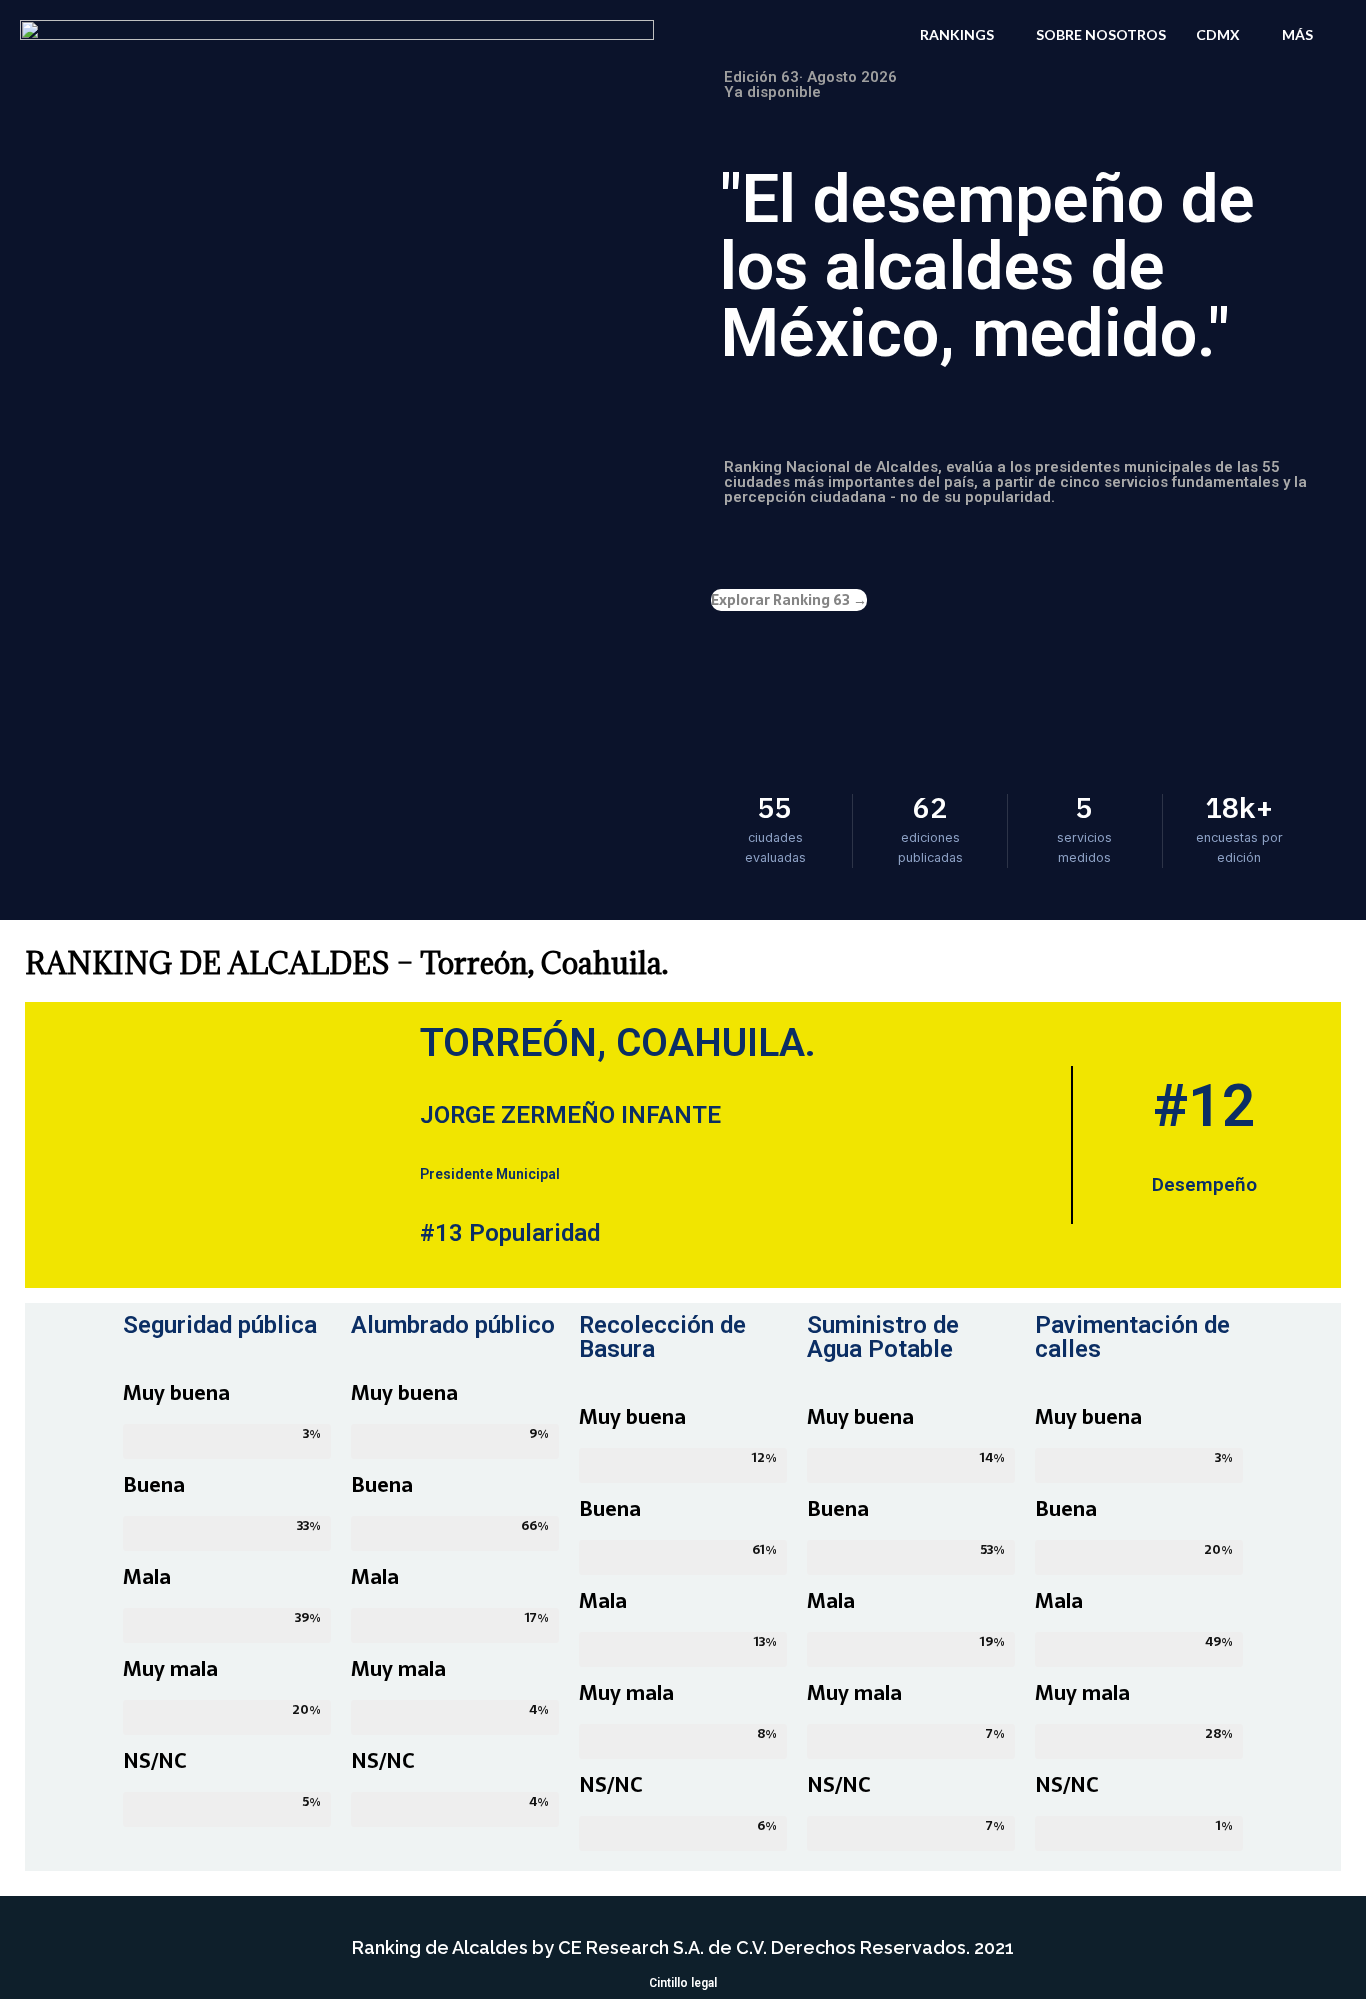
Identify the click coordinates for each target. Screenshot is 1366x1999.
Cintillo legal (683, 1983)
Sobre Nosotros (1101, 34)
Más (1297, 34)
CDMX (1218, 34)
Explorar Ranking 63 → (789, 600)
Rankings (957, 34)
